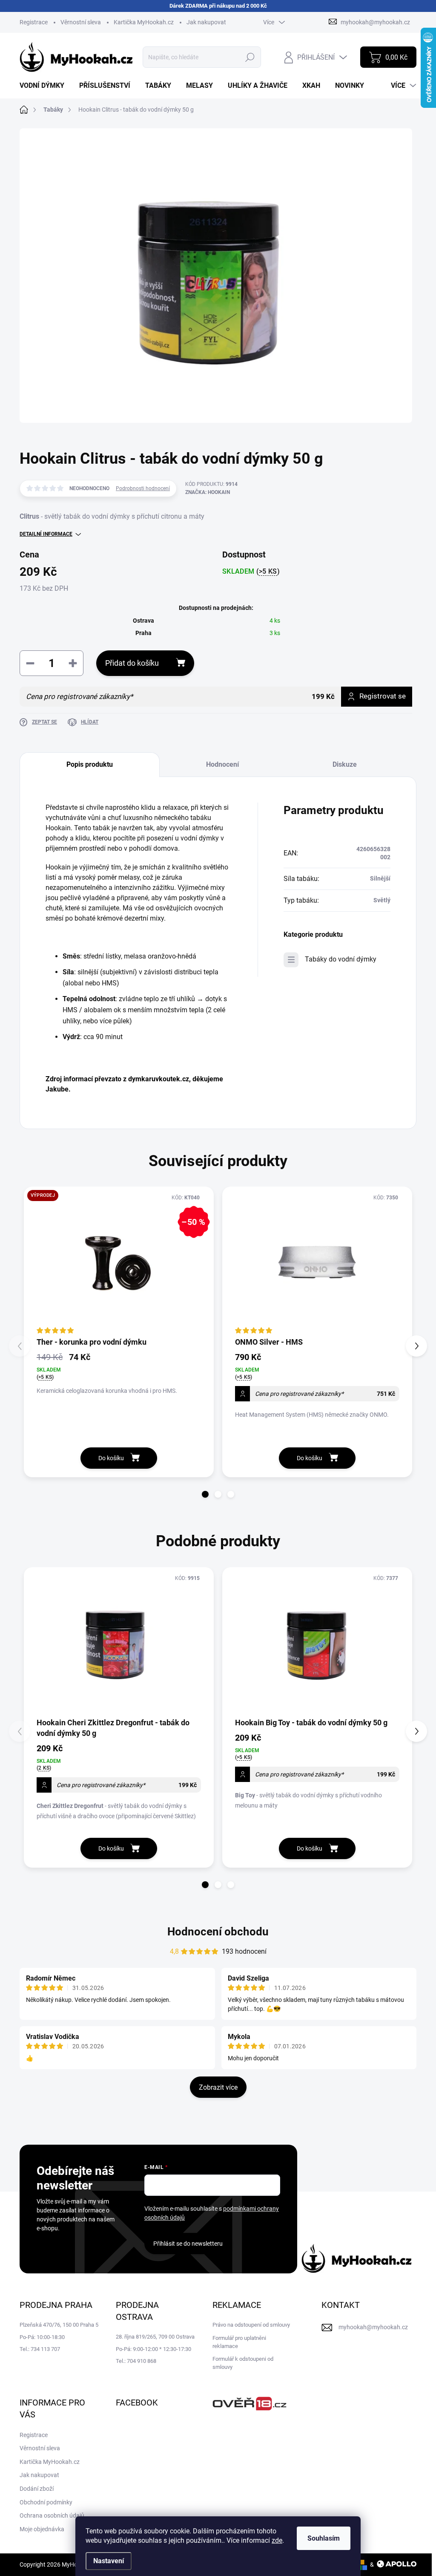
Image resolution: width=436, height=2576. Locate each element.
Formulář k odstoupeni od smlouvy (243, 2363)
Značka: (208, 492)
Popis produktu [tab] (90, 764)
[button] (205, 1494)
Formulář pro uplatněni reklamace (239, 2342)
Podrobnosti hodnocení (143, 488)
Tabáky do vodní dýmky (341, 959)
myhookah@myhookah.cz (373, 2327)
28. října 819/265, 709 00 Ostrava (155, 2337)
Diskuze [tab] (345, 764)
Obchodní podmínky (46, 2502)
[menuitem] (45, 86)
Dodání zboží (37, 2489)
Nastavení (109, 2561)
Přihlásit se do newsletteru (188, 2244)
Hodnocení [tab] (222, 764)
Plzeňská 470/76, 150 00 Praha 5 (59, 2325)
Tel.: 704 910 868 (136, 2361)
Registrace (34, 22)
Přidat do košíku (132, 663)
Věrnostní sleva (81, 22)
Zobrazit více (218, 2087)
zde (277, 2540)
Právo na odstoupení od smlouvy (251, 2325)
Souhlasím (324, 2538)
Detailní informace (46, 534)
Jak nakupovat (206, 22)
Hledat (250, 57)
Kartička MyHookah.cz (144, 22)
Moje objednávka (42, 2529)
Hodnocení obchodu (218, 1932)
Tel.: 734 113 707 (40, 2349)
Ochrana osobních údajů (52, 2515)
